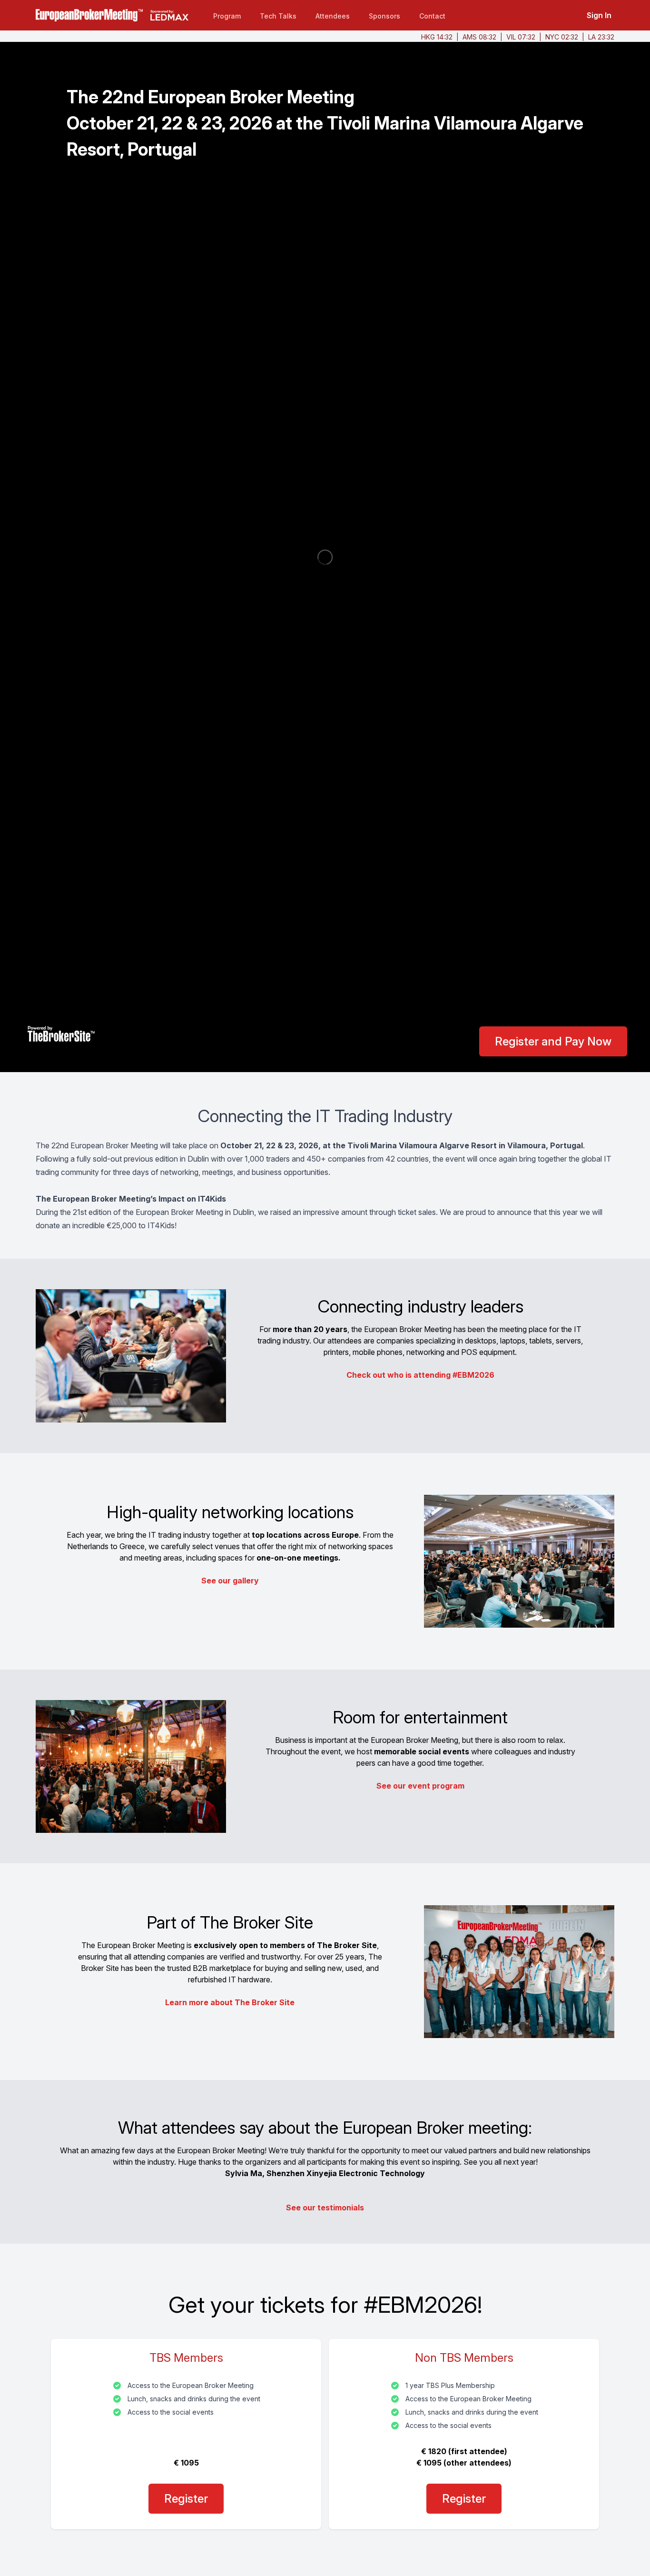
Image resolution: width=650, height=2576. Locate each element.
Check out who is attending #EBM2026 (420, 1375)
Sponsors (384, 16)
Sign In (599, 15)
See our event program (420, 1786)
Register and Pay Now (553, 1041)
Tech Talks (278, 16)
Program (227, 16)
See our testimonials (325, 2208)
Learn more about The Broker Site (230, 2002)
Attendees (333, 16)
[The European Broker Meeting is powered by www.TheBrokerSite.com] (61, 1034)
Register (186, 2499)
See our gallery (230, 1581)
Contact (432, 16)
